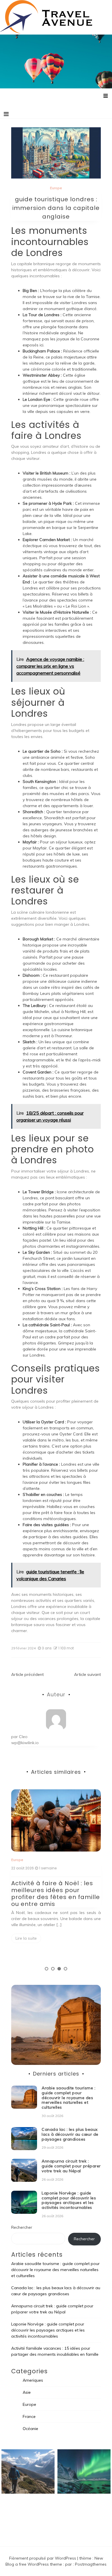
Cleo (23, 1737)
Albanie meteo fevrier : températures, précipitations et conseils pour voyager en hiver (51, 1894)
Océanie (30, 2429)
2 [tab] (53, 1969)
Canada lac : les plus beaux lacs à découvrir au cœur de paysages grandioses (70, 2134)
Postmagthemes (91, 2564)
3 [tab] (59, 1969)
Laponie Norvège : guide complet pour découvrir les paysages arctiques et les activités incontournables (69, 2200)
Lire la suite (26, 1938)
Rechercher (22, 2227)
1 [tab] (47, 1969)
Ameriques (33, 2380)
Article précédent (27, 1674)
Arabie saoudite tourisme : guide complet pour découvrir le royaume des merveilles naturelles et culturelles (68, 2098)
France (29, 2416)
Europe (56, 188)
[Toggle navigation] (6, 114)
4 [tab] (65, 1969)
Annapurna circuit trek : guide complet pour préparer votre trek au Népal (71, 2166)
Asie (27, 2392)
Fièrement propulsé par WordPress (43, 2558)
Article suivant (87, 1674)
